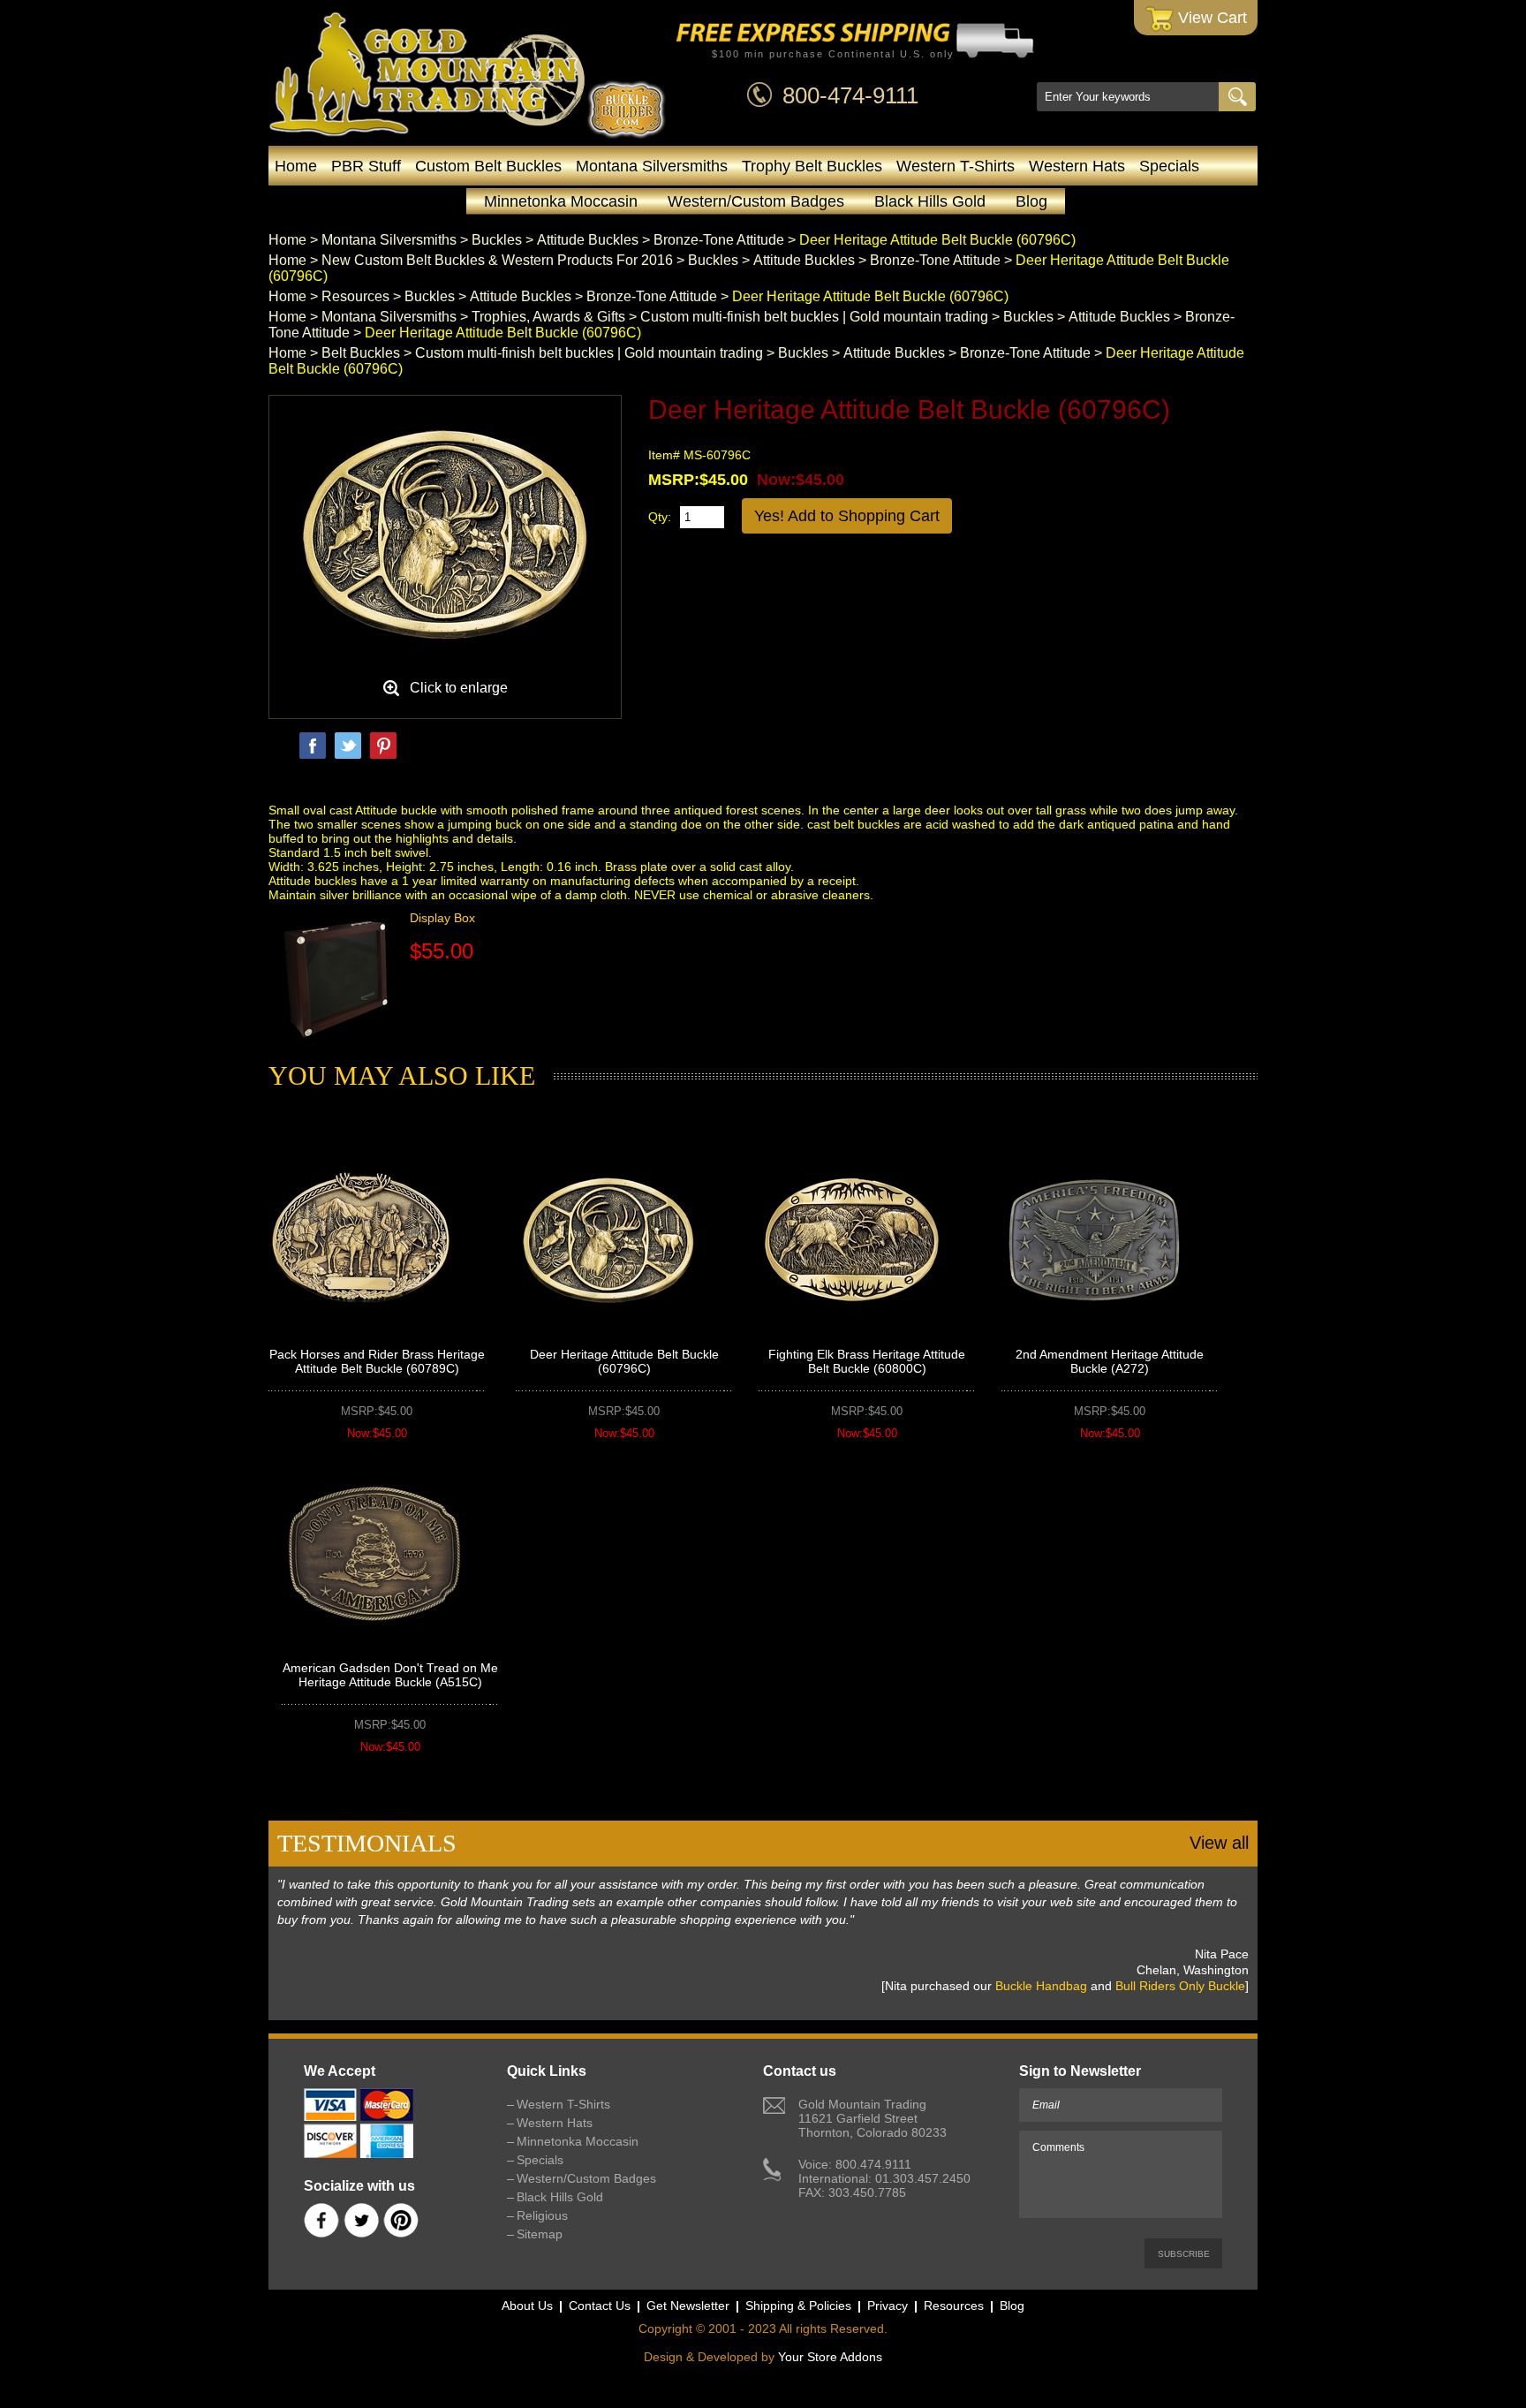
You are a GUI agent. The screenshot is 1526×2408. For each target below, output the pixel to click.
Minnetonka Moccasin (561, 201)
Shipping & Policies (798, 2306)
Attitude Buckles (588, 240)
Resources (355, 296)
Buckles (497, 240)
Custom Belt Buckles (488, 166)
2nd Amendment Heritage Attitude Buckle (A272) (1110, 1361)
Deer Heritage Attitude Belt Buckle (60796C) (624, 1361)
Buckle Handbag (1041, 1986)
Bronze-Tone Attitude (719, 240)
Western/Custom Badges (756, 201)
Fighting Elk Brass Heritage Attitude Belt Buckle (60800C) (867, 1361)
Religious (542, 2215)
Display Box (442, 918)
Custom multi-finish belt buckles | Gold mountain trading (814, 317)
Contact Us (600, 2306)
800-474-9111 (850, 95)
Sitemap (540, 2234)
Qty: (660, 517)
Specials (1169, 166)
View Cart (1210, 18)
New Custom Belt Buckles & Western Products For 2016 (497, 260)
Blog (1031, 201)
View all (1219, 1843)
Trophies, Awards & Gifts (548, 317)
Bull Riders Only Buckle (1180, 1986)
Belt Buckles (361, 353)
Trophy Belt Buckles (812, 166)
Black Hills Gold (930, 201)
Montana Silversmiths (652, 166)
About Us (527, 2306)
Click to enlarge (459, 688)
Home (296, 166)
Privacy (888, 2306)
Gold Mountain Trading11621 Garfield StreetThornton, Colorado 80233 (873, 2118)
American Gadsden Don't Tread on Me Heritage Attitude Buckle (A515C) (390, 1675)
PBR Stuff (366, 166)
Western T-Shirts (956, 166)
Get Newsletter (688, 2306)
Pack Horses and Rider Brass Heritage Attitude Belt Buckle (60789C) (377, 1361)
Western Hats (1077, 166)
